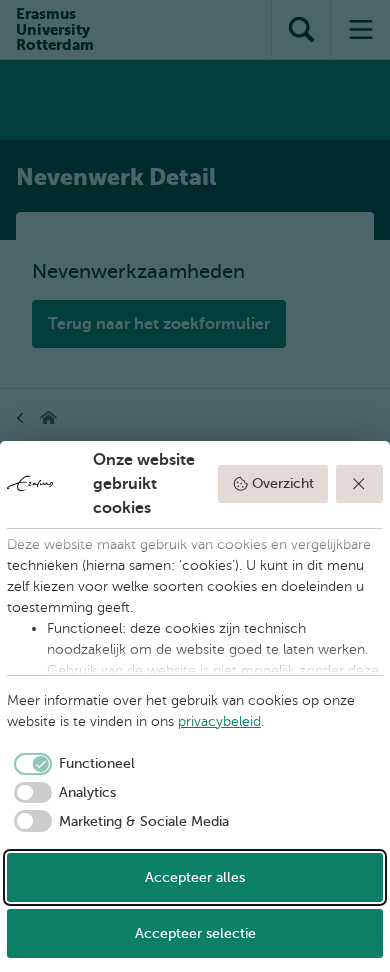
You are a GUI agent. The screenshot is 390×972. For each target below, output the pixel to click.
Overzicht (283, 483)
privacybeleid (219, 721)
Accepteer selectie (195, 933)
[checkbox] (71, 764)
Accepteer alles (195, 877)
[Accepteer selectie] (360, 484)
